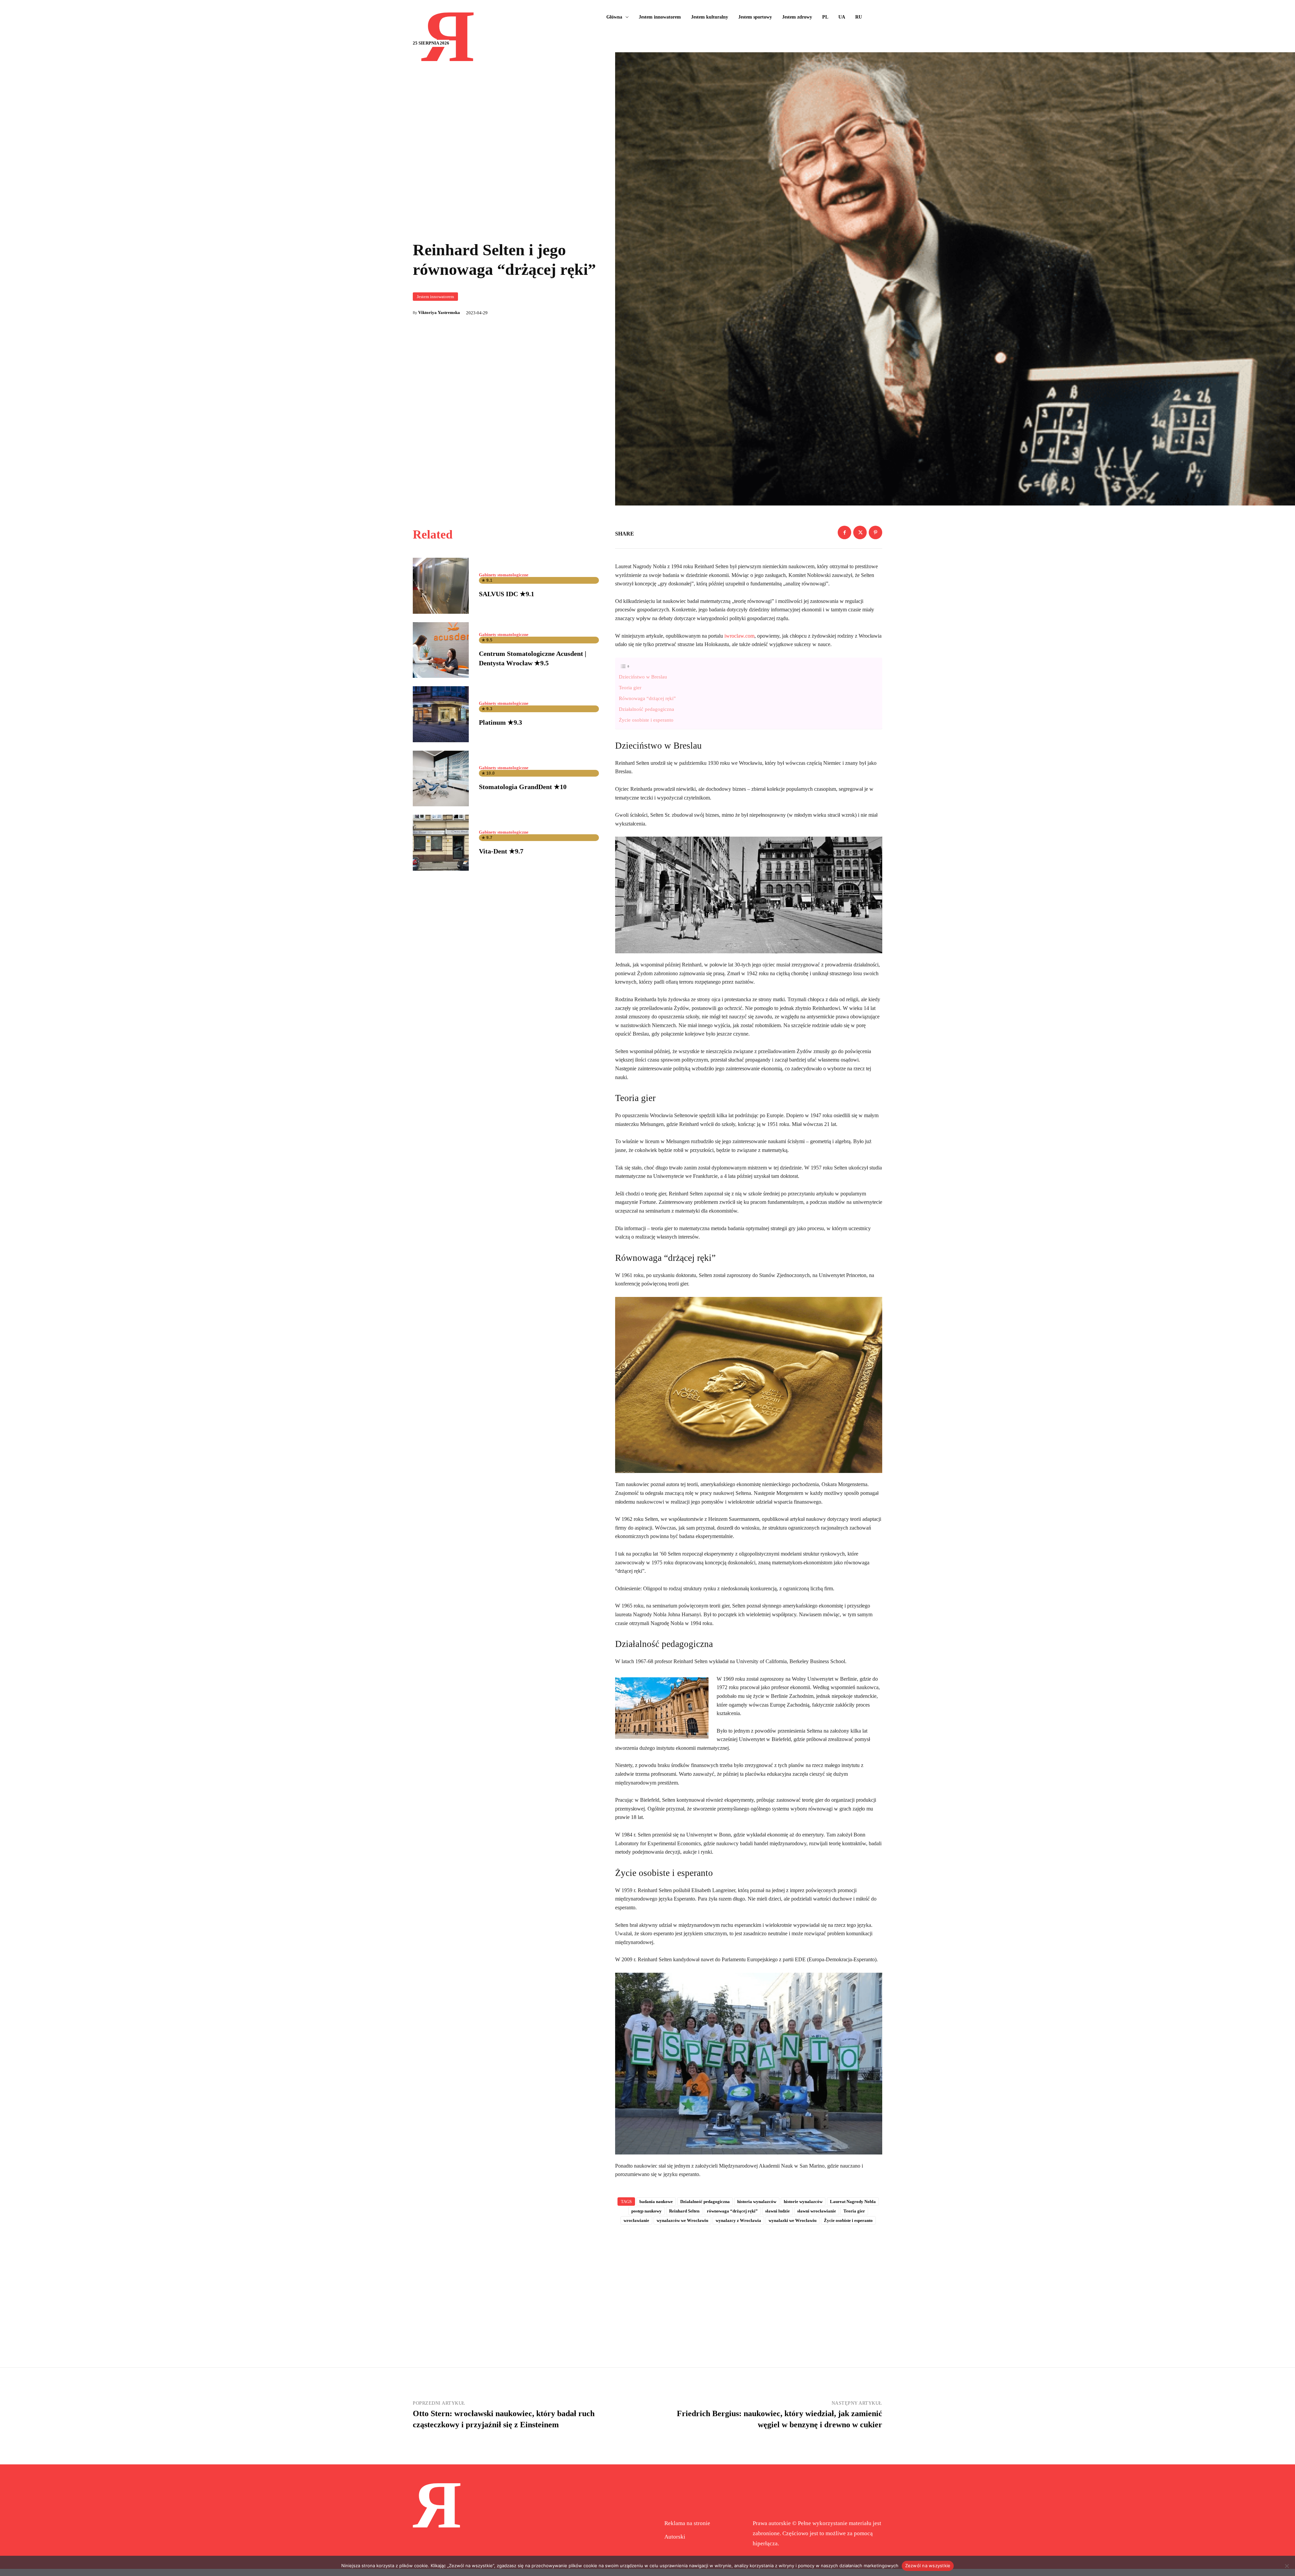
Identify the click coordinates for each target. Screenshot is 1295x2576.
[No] (1287, 2566)
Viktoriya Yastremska (439, 312)
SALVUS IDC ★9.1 (507, 594)
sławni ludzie (778, 2211)
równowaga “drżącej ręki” (732, 2211)
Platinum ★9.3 (500, 722)
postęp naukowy (646, 2211)
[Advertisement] (749, 2285)
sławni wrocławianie (817, 2211)
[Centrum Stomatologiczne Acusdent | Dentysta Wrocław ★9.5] (441, 650)
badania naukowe (656, 2202)
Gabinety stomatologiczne (504, 575)
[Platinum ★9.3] (441, 714)
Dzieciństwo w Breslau (643, 677)
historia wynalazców (757, 2202)
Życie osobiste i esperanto (646, 720)
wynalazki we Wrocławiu (793, 2220)
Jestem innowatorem (435, 297)
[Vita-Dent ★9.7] (441, 843)
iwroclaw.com (739, 636)
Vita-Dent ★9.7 (501, 851)
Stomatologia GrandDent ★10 (523, 787)
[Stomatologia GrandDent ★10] (441, 779)
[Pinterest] (875, 532)
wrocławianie (636, 2220)
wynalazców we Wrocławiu (682, 2220)
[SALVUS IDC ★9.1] (441, 586)
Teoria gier (630, 687)
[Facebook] (844, 532)
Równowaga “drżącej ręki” (647, 698)
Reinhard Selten (684, 2211)
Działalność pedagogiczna (646, 709)
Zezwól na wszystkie (928, 2566)
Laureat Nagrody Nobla (853, 2202)
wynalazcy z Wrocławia (738, 2220)
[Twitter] (860, 532)
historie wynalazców (803, 2202)
